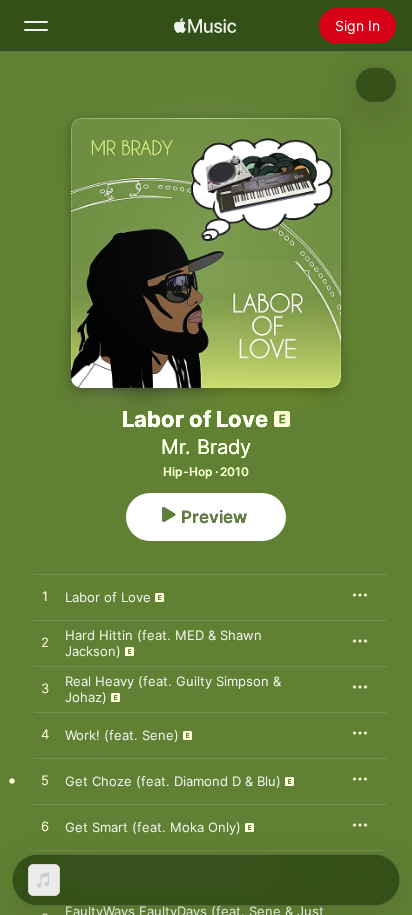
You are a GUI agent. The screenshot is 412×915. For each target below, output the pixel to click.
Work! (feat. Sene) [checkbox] (122, 735)
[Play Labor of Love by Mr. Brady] (45, 597)
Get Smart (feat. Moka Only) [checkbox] (153, 827)
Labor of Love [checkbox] (108, 597)
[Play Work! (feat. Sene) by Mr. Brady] (45, 735)
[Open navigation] (36, 26)
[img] (205, 26)
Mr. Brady (206, 447)
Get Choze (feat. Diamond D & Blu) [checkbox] (173, 781)
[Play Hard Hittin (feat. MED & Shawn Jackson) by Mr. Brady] (45, 643)
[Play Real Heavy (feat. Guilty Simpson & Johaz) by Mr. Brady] (45, 689)
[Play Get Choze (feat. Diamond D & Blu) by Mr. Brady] (45, 781)
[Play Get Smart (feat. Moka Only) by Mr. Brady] (45, 827)
